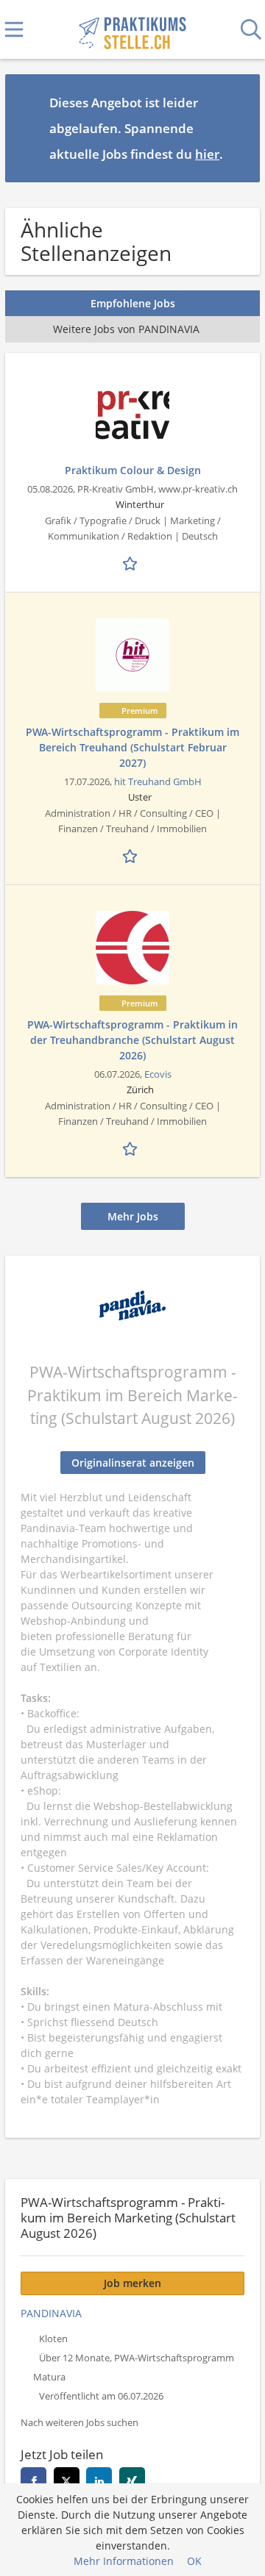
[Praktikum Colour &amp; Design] (132, 415)
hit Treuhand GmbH (158, 782)
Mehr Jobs (133, 1216)
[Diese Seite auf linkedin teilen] (99, 2480)
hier (207, 154)
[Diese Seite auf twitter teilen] (67, 2480)
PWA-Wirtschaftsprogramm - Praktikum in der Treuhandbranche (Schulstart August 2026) (132, 1040)
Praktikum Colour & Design (133, 470)
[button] (237, 128)
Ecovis (158, 1074)
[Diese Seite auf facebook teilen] (33, 2480)
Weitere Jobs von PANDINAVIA (126, 329)
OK (194, 2561)
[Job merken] (132, 562)
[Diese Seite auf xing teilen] (132, 2480)
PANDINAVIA (51, 2313)
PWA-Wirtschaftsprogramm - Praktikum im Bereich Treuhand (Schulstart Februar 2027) (132, 747)
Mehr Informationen (124, 2561)
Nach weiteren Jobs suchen (79, 2423)
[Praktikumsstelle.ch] (132, 30)
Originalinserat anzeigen (133, 1463)
